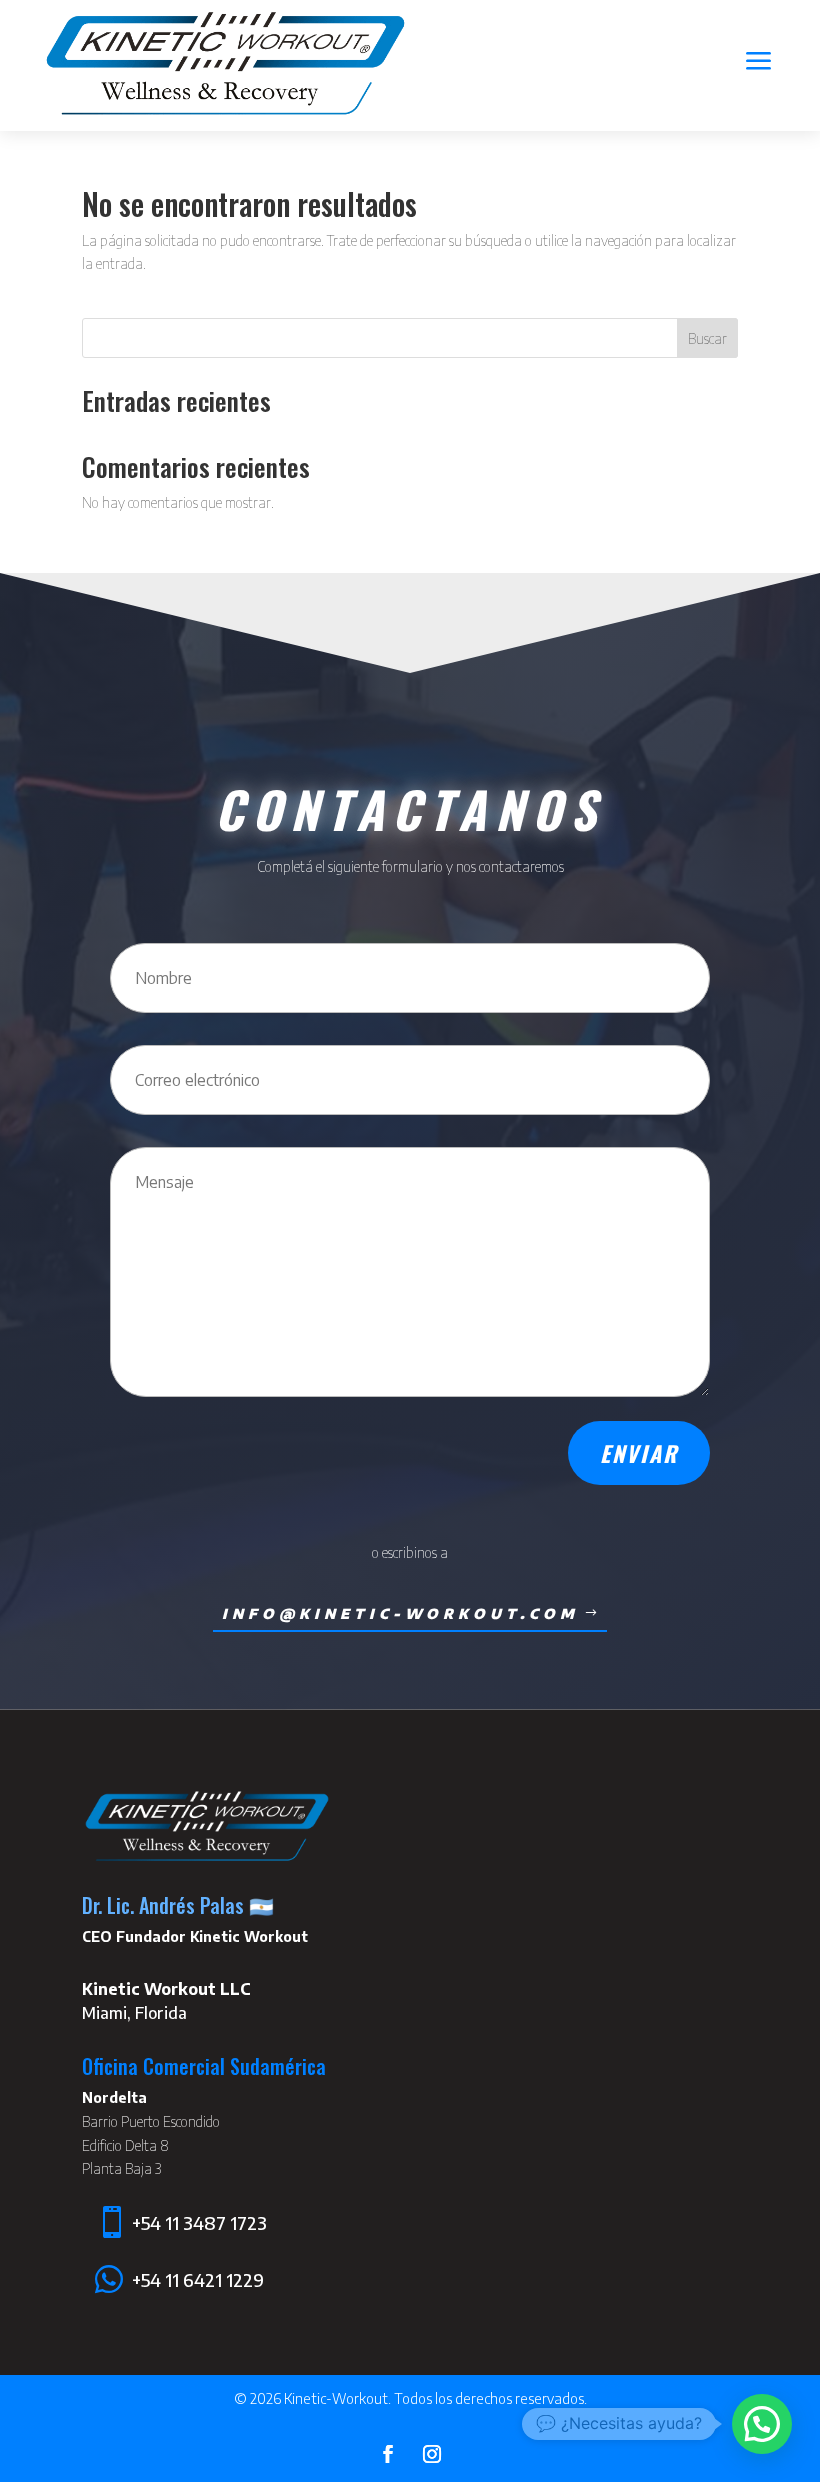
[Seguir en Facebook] (388, 2454)
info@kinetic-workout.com (400, 1613)
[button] (762, 2424)
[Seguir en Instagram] (432, 2454)
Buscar (707, 338)
